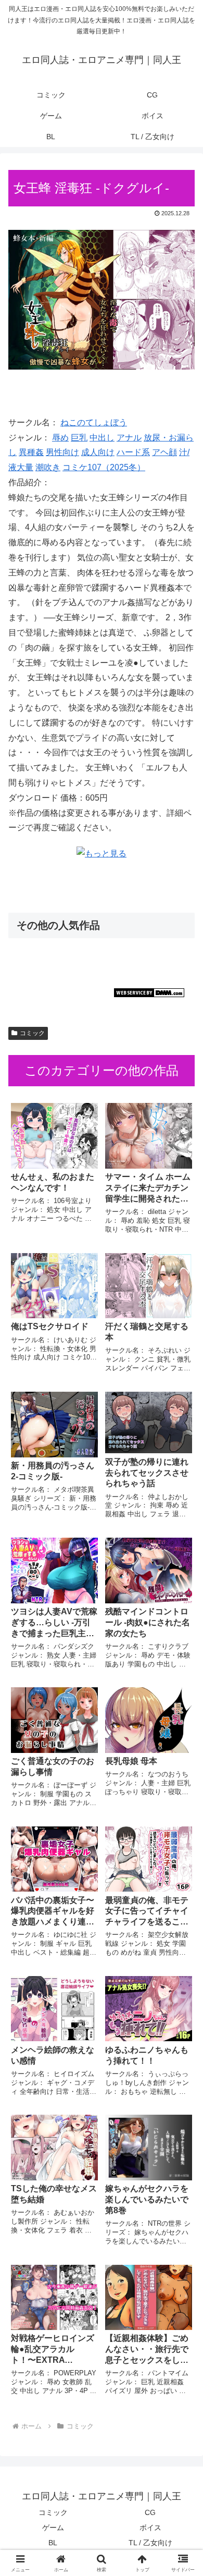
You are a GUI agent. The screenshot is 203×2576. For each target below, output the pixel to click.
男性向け (62, 452)
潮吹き (48, 467)
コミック (32, 1033)
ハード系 (133, 452)
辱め (60, 438)
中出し (102, 438)
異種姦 (31, 452)
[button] (182, 1753)
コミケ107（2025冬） (104, 467)
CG (150, 2512)
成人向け (98, 452)
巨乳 (79, 438)
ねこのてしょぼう (94, 422)
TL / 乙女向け (150, 2543)
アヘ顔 (164, 452)
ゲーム (53, 2528)
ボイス (150, 2528)
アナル (129, 438)
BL (53, 2543)
